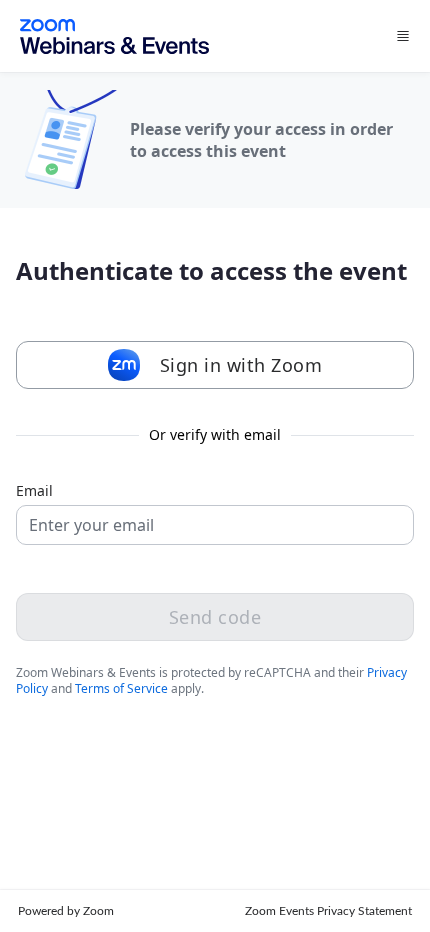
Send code (215, 617)
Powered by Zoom (66, 911)
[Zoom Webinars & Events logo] (114, 36)
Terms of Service (121, 688)
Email (34, 490)
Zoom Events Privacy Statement (328, 911)
